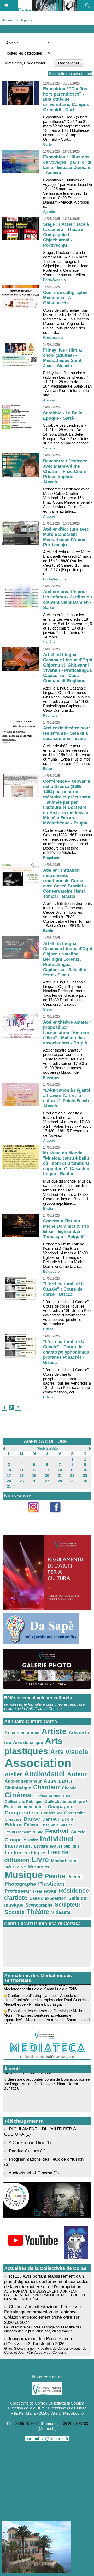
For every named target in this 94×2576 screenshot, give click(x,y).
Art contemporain (22, 1733)
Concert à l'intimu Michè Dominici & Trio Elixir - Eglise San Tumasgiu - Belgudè (66, 1229)
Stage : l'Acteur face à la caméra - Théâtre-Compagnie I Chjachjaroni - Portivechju (66, 235)
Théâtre (38, 1912)
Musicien (39, 1867)
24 (9, 1481)
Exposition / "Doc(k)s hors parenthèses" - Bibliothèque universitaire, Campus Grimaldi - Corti (66, 99)
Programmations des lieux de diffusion (46, 2159)
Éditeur (31, 1825)
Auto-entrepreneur (23, 1781)
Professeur (18, 1891)
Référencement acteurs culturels (38, 1698)
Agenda (26, 20)
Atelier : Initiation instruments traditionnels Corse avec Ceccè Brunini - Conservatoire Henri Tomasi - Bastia (64, 883)
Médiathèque (64, 1861)
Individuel (57, 1839)
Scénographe (39, 1905)
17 (9, 1476)
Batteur (66, 1781)
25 (22, 1481)
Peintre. (75, 1877)
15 (72, 1470)
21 (60, 1476)
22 (72, 1476)
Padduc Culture (24, 2151)
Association (38, 1763)
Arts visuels (69, 1752)
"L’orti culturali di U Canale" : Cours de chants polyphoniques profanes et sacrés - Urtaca (66, 1352)
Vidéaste (61, 1912)
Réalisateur (45, 1891)
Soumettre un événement (70, 73)
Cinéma (18, 1795)
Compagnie (61, 1807)
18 (22, 1476)
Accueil (8, 20)
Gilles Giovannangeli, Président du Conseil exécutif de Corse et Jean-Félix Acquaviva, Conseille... (45, 2351)
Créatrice (13, 1819)
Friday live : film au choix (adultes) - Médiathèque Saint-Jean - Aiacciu (63, 358)
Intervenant (18, 1846)
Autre (50, 1781)
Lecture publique (25, 1853)
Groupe (13, 1840)
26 (34, 1481)
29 (72, 1481)
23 (85, 1476)
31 (9, 1486)
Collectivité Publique (23, 1802)
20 (47, 1476)
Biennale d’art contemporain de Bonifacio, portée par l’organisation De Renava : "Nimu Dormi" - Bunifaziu (47, 2078)
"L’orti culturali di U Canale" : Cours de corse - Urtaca (64, 1289)
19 (34, 1476)
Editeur (13, 1825)
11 (22, 1470)
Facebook (58, 1515)
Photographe (20, 1884)
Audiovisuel (45, 1774)
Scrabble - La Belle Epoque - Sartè (63, 416)
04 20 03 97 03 (75, 2423)
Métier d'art (15, 1867)
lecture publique (65, 1846)
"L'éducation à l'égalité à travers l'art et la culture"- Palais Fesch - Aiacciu (67, 1098)
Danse (32, 1819)
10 (9, 1470)
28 (60, 1481)
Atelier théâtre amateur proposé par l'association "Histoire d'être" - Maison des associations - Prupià (67, 1033)
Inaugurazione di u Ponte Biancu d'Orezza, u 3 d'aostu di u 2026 (38, 2341)
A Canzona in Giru (26, 2143)
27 (47, 1481)
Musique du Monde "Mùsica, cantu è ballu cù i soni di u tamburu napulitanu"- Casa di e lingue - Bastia (66, 1163)
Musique (24, 1875)
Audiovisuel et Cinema (31, 2173)
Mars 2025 (47, 1448)
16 (85, 1470)
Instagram (36, 1515)
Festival (57, 1831)
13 (47, 1470)
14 (60, 1470)
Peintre (55, 1876)
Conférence (52, 1813)
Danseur (51, 1819)
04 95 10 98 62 (27, 2423)
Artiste (54, 1731)
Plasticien (51, 1884)
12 (34, 1470)
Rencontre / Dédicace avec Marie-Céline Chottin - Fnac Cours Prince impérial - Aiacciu (65, 471)
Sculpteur (68, 1905)
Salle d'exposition (48, 1898)
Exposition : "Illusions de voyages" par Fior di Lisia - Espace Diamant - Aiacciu (67, 165)
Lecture (41, 1846)
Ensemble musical (57, 1825)
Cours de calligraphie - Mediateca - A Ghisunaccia (67, 298)
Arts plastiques (33, 1746)
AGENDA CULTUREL (47, 1441)
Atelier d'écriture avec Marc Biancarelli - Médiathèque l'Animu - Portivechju (66, 537)
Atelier (13, 1774)
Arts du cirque (28, 1742)
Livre (40, 1860)
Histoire (31, 1840)
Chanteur (46, 1787)
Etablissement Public (24, 1832)
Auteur (77, 1774)
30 (85, 1481)
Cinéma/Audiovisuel (52, 1796)
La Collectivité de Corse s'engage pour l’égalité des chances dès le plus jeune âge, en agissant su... (43, 2329)
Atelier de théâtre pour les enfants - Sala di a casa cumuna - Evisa (67, 733)
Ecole (67, 1819)
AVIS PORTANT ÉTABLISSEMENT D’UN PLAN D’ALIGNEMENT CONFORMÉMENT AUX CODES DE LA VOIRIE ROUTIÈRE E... (45, 2295)
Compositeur (22, 1812)
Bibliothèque (18, 1788)
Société (15, 1912)
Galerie (78, 1832)
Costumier (75, 1813)
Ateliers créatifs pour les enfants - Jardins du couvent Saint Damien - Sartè (67, 600)
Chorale (69, 1788)
